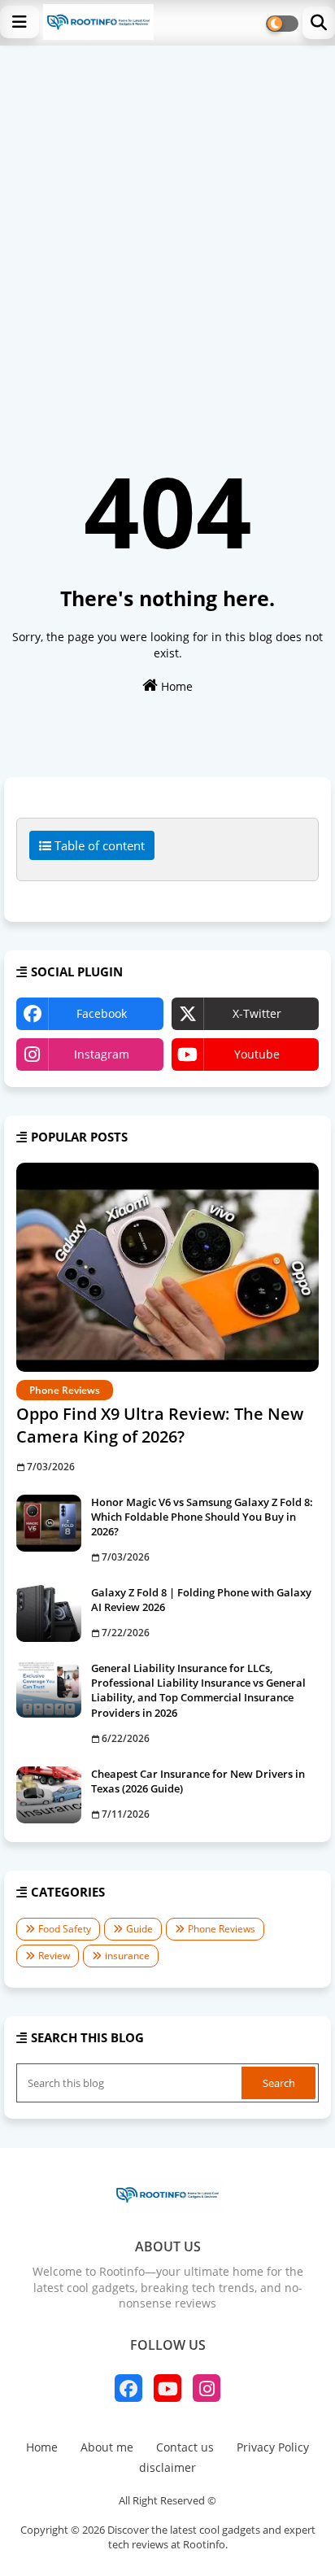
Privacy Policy (273, 2447)
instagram (102, 1054)
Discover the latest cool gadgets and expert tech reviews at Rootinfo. (211, 2537)
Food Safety (65, 1929)
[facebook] (128, 2388)
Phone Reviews (222, 1929)
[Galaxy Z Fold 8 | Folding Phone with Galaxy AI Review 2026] (49, 1613)
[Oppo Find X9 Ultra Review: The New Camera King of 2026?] (167, 1267)
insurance (127, 1956)
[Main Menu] (20, 22)
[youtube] (167, 2388)
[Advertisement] (167, 221)
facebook (102, 1013)
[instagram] (207, 2388)
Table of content (98, 845)
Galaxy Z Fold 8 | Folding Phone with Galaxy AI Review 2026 (201, 1600)
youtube (257, 1054)
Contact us (185, 2447)
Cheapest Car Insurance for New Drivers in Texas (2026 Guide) (198, 1781)
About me (107, 2447)
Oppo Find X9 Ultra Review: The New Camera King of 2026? (160, 1425)
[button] (319, 23)
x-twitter (257, 1013)
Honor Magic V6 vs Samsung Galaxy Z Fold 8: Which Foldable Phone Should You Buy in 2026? (202, 1517)
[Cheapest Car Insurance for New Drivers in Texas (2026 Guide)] (49, 1795)
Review (54, 1956)
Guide (139, 1929)
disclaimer (167, 2467)
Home (175, 686)
